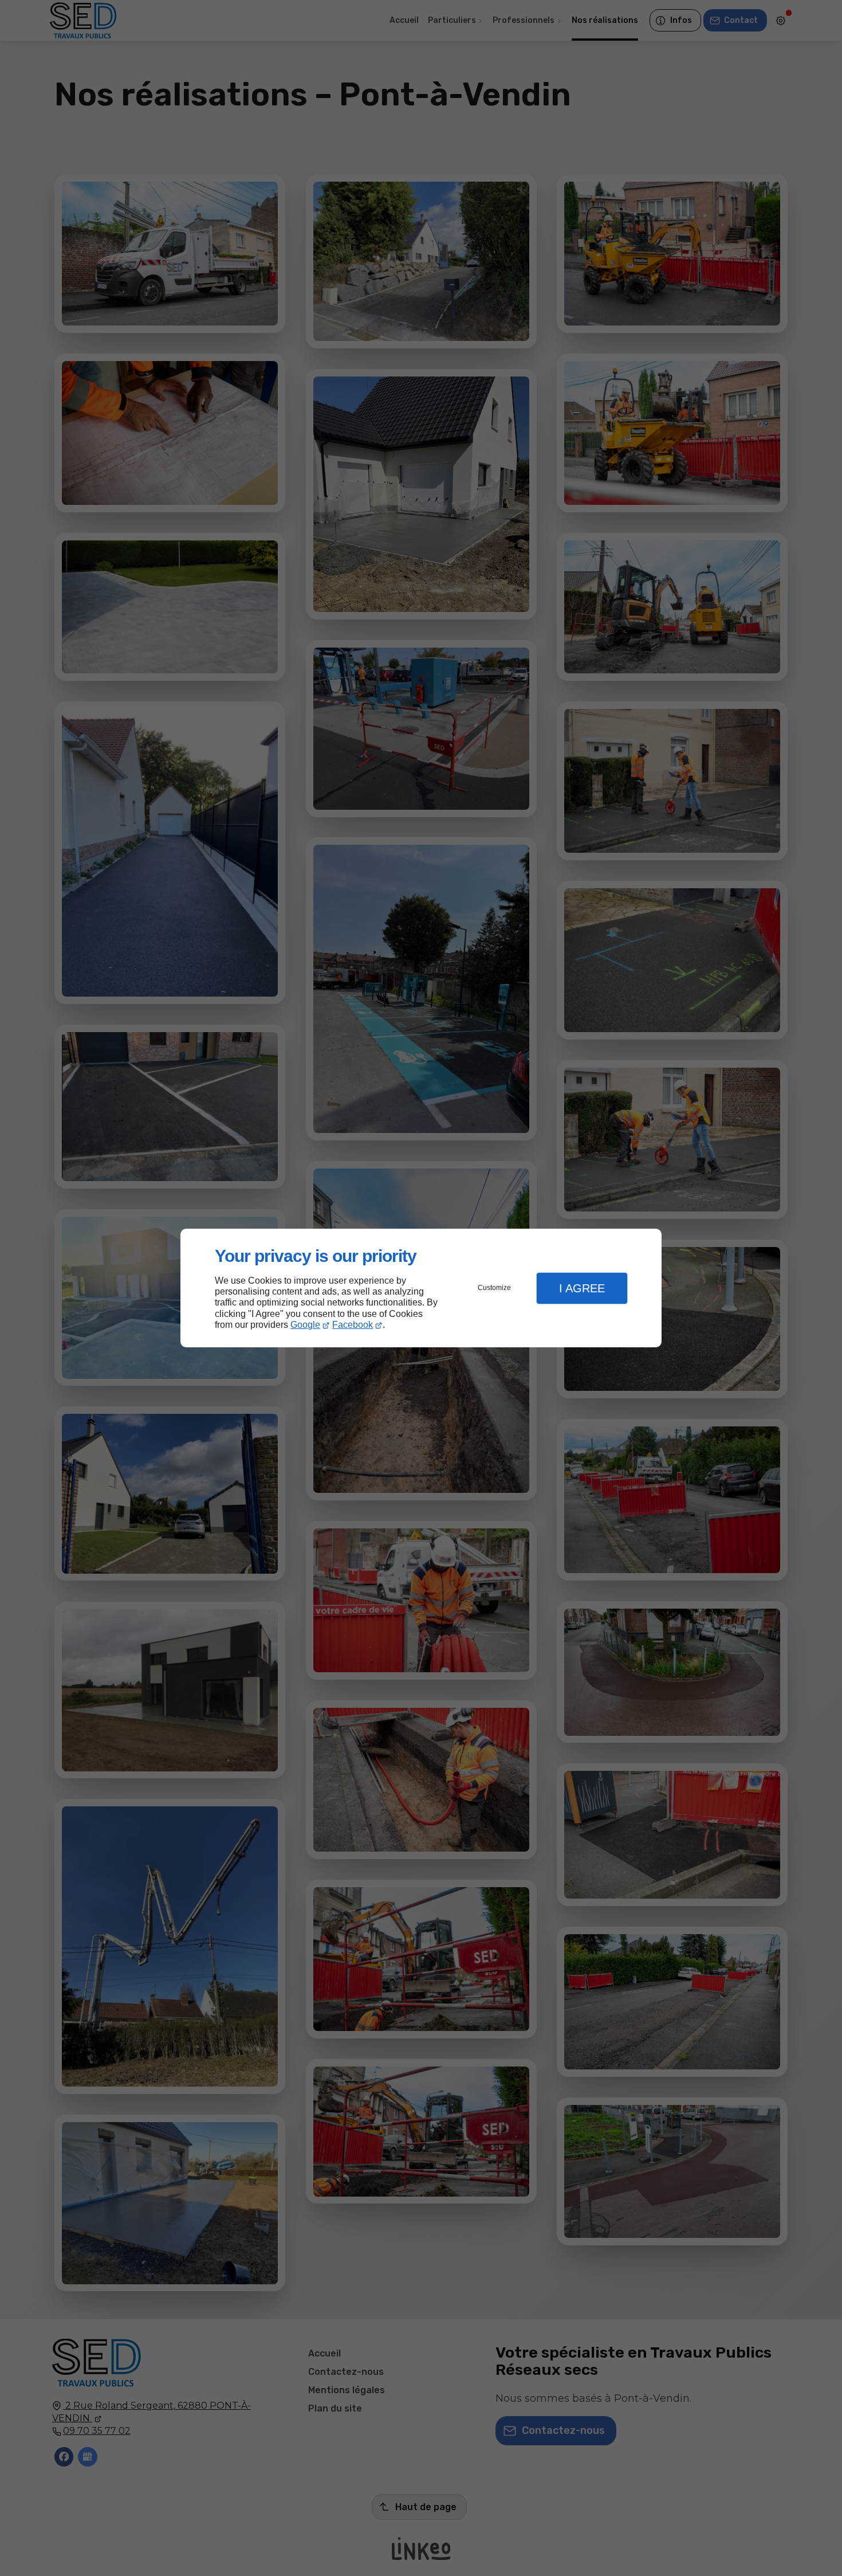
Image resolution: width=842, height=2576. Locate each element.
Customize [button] (494, 1288)
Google (305, 1325)
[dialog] (421, 1288)
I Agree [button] (582, 1288)
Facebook (353, 1325)
